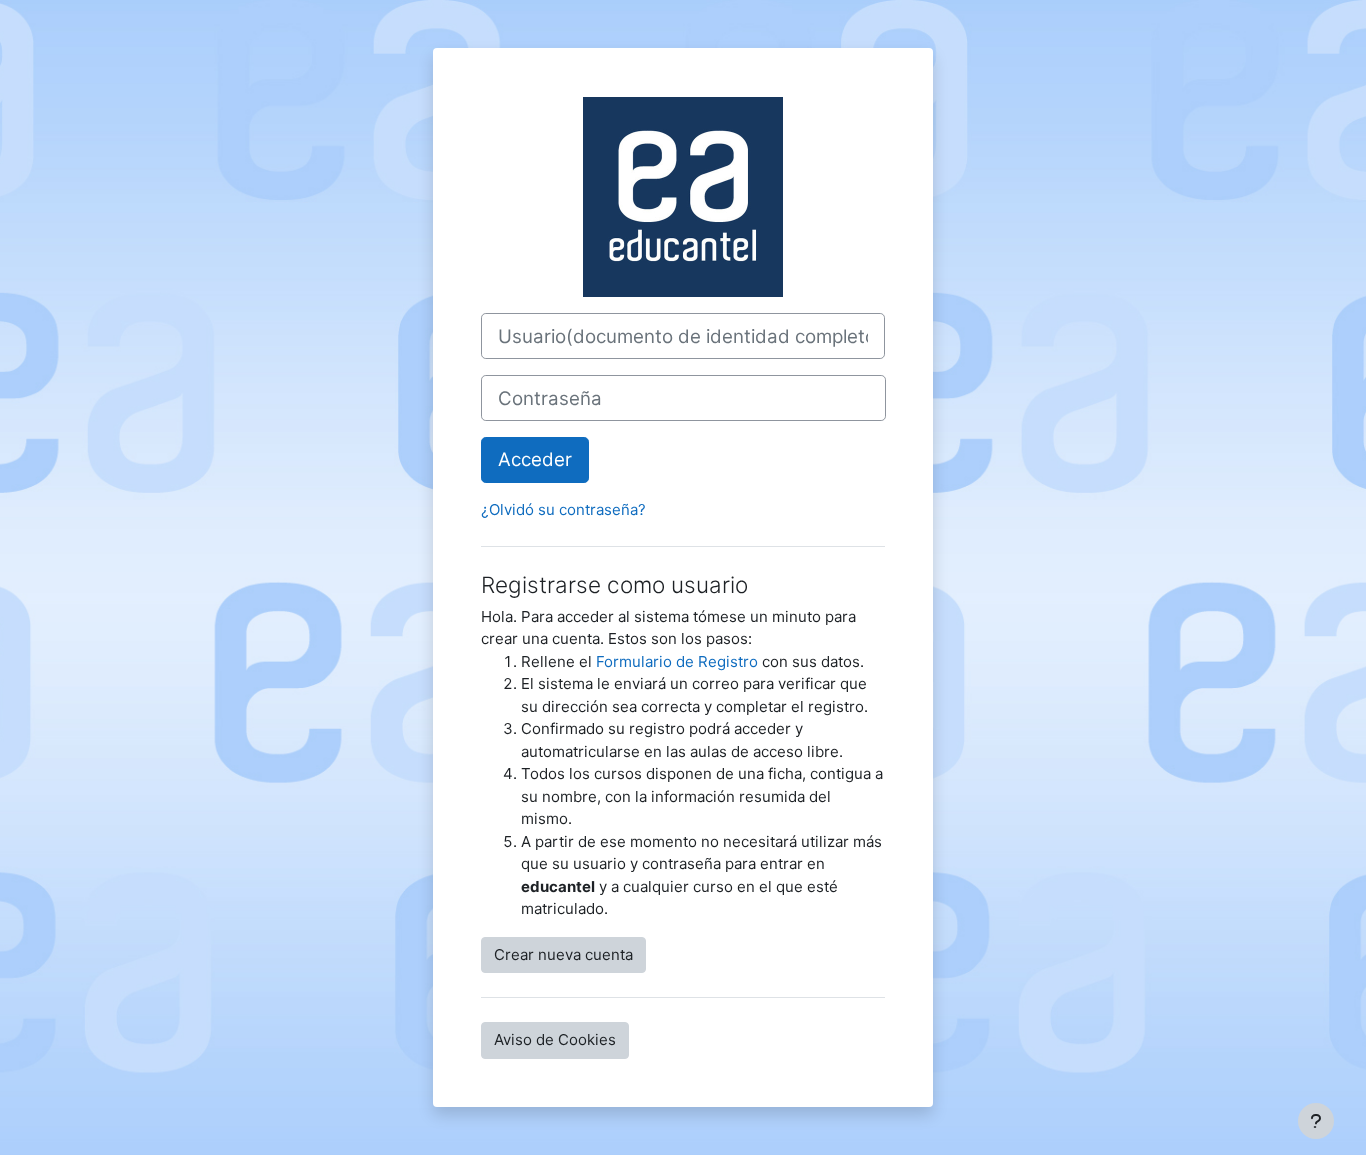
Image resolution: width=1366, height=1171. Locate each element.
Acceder (535, 459)
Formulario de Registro (677, 661)
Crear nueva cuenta (563, 954)
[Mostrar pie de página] (1316, 1121)
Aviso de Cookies (555, 1039)
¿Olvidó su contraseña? (563, 509)
